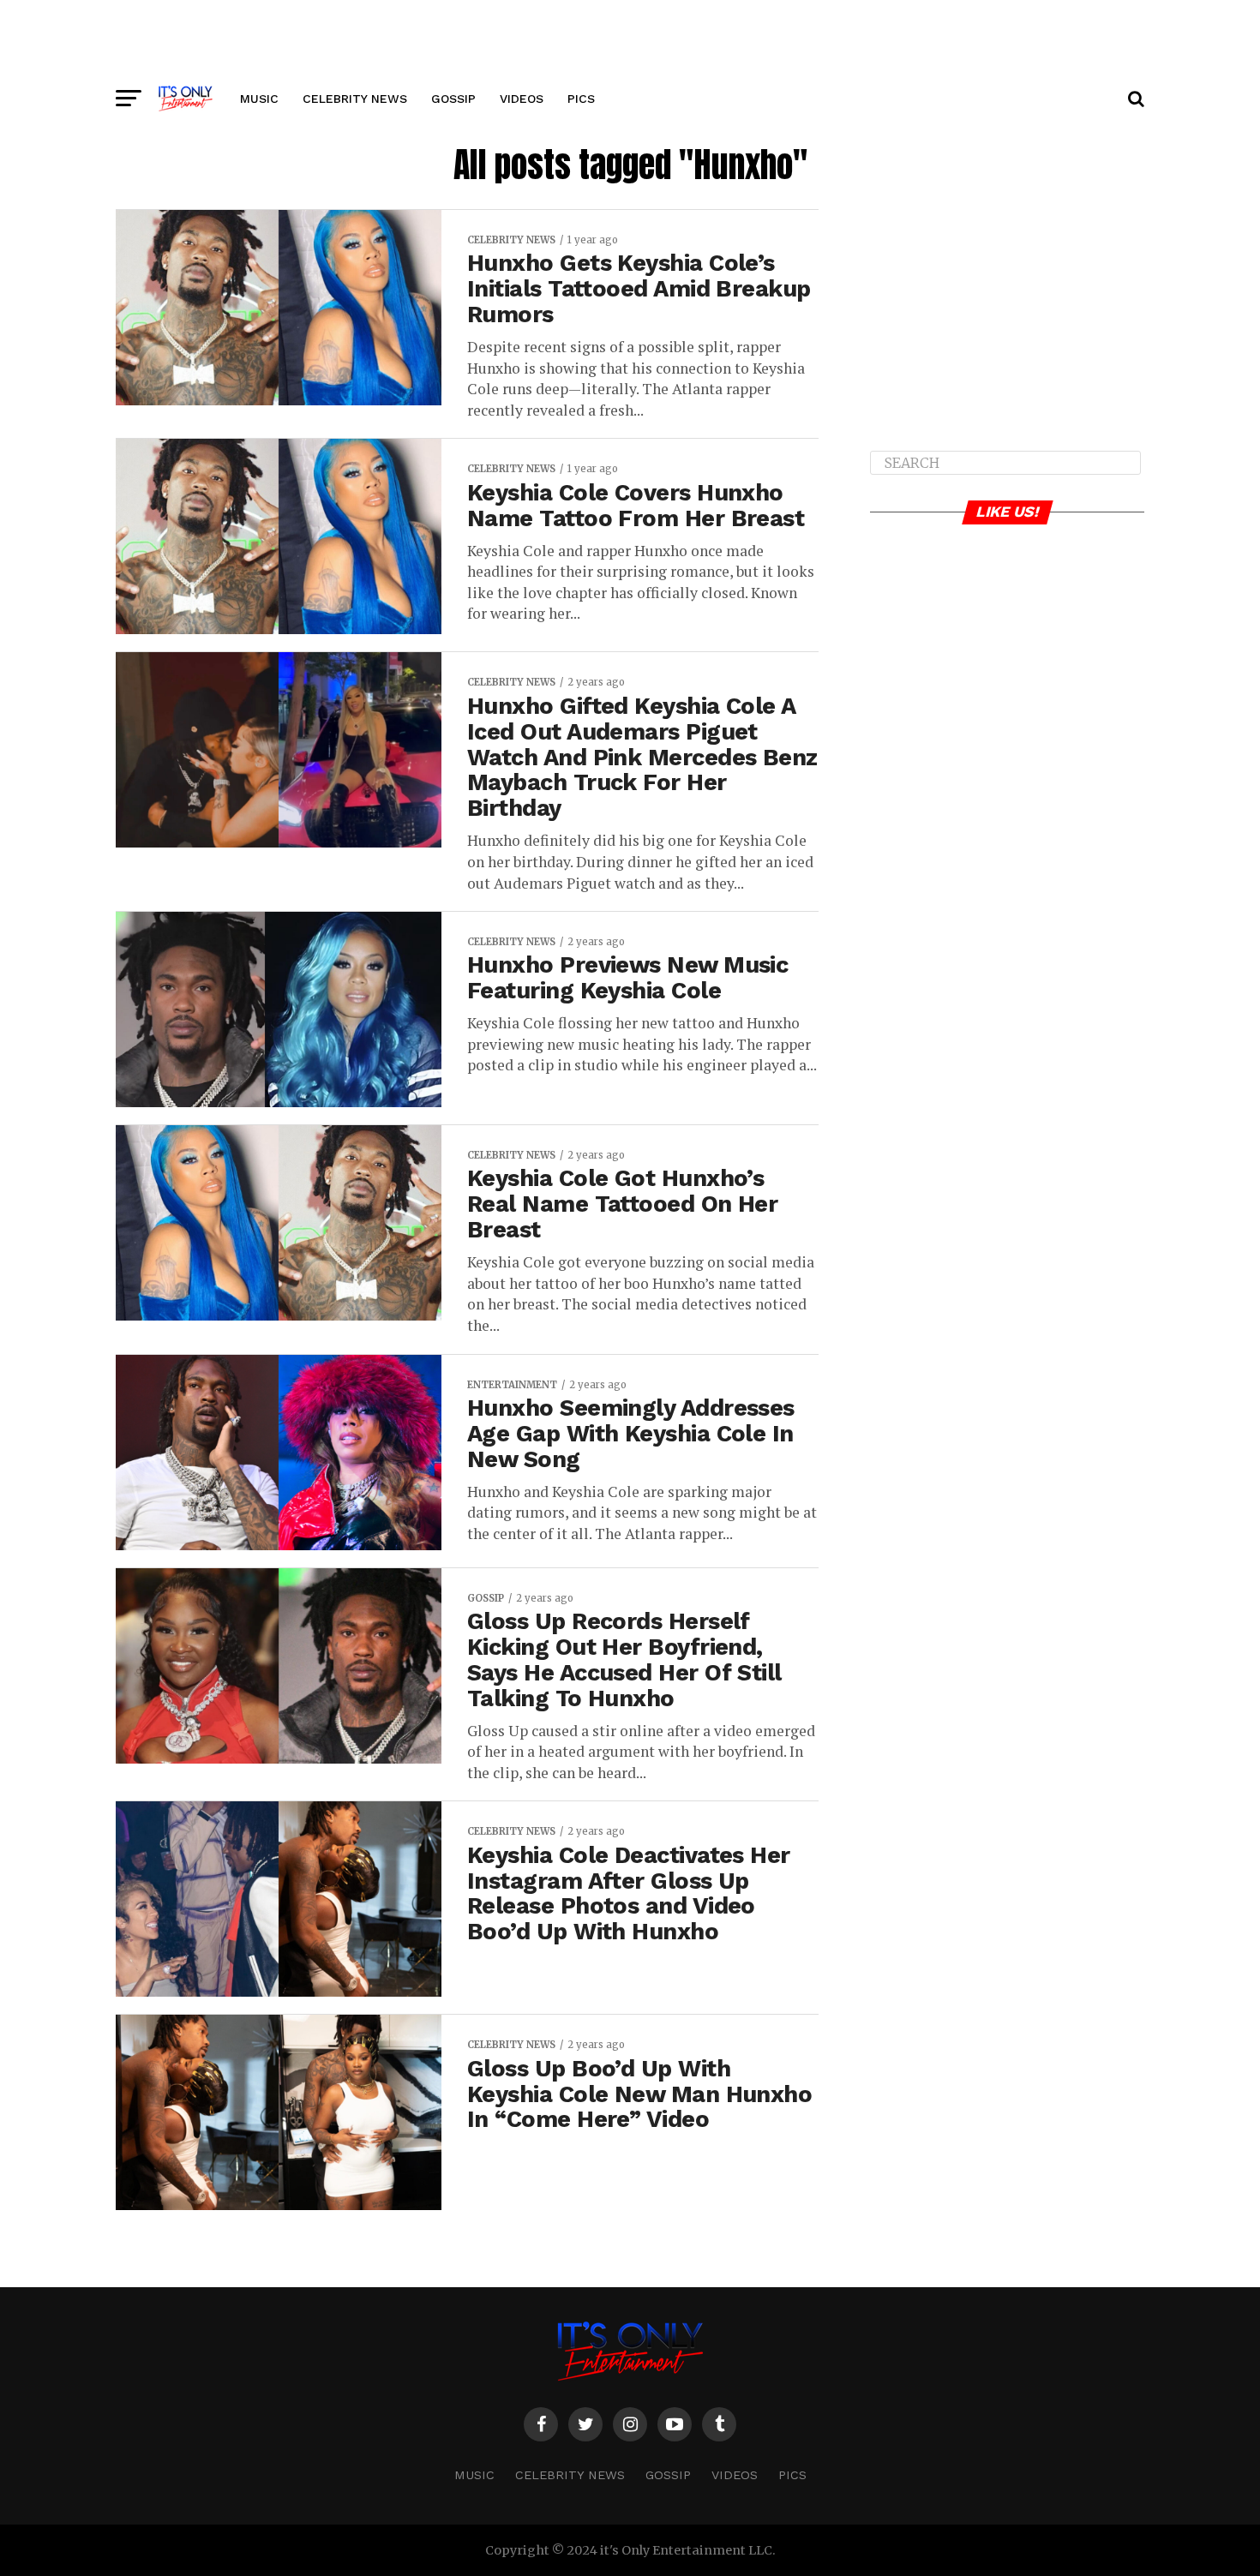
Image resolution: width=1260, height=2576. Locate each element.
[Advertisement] (630, 39)
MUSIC (259, 99)
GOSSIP (453, 99)
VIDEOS (522, 99)
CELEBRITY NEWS (355, 99)
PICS (581, 99)
